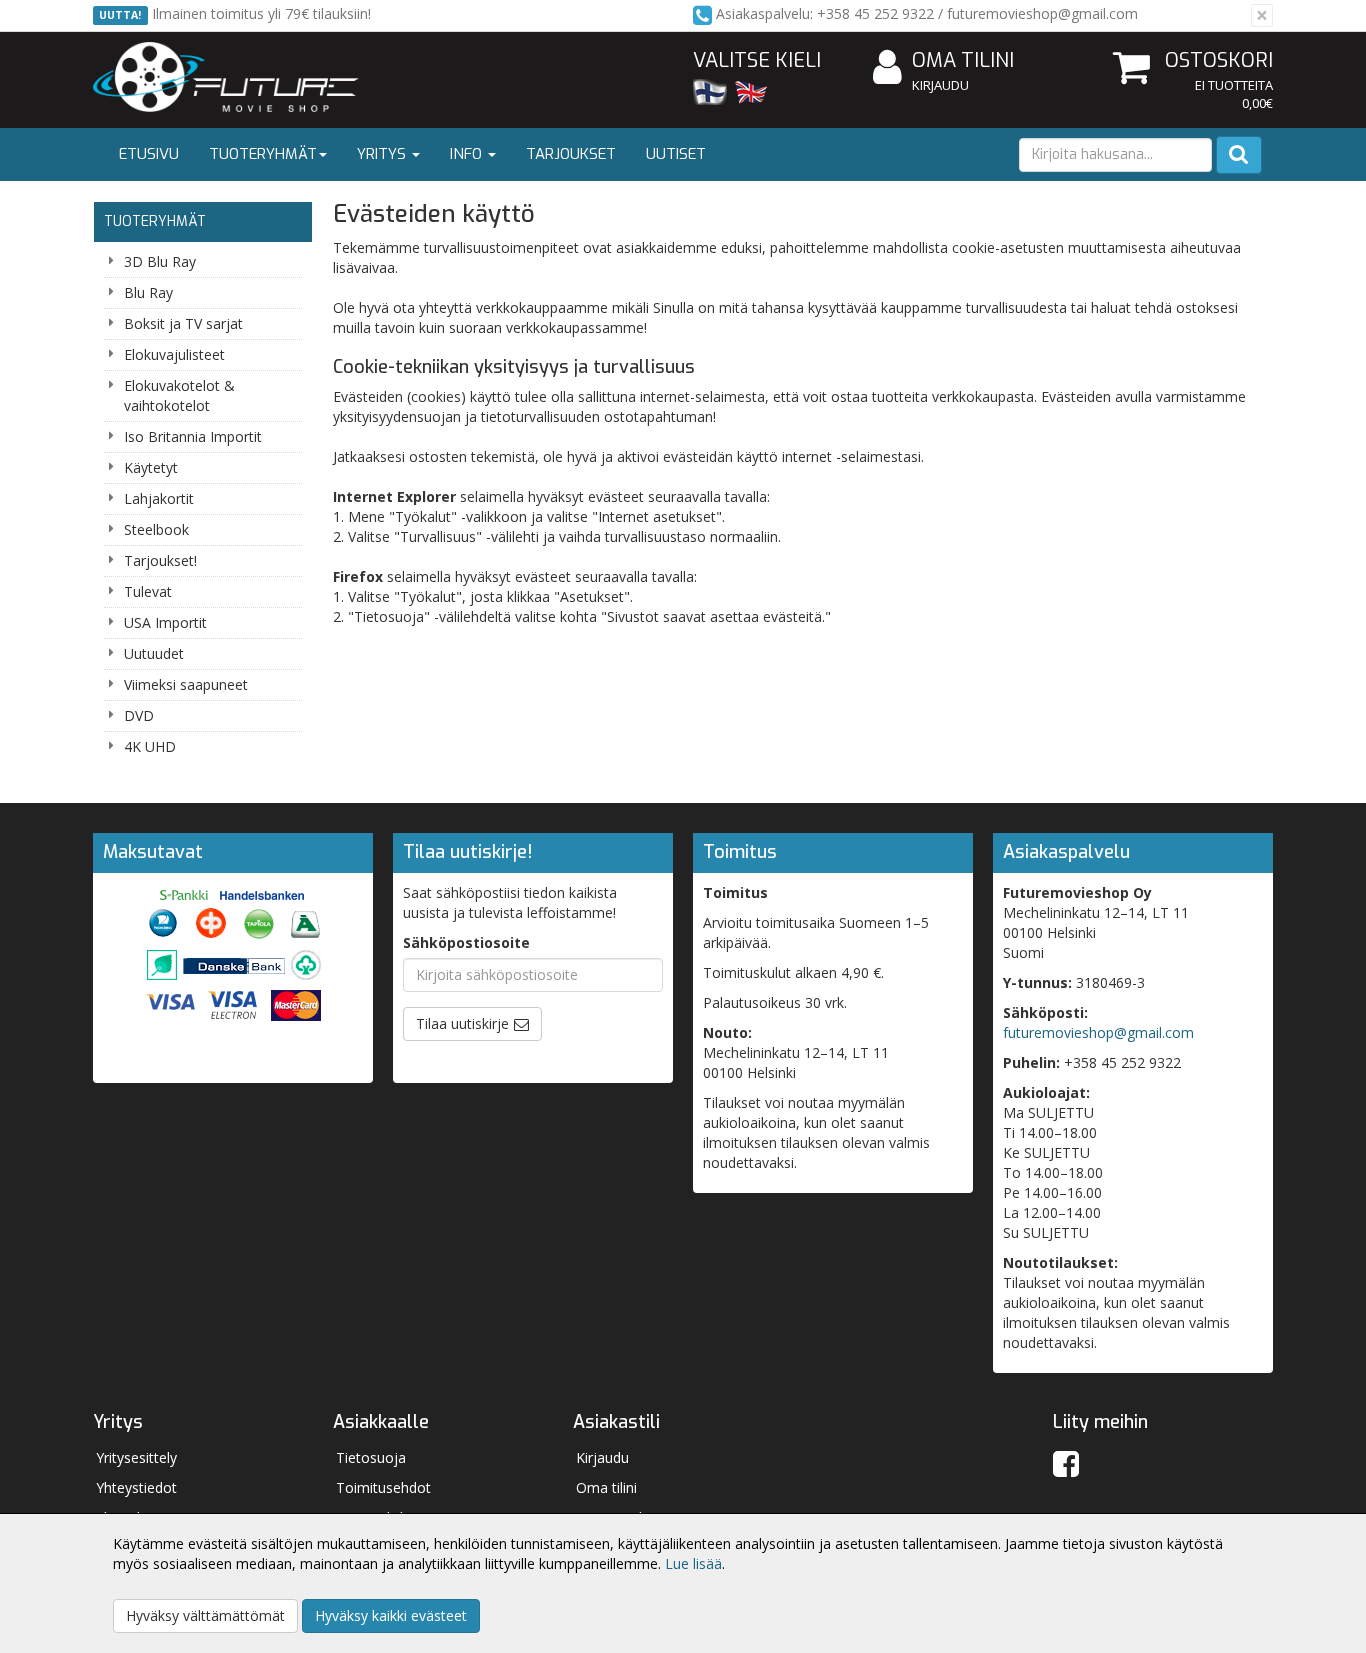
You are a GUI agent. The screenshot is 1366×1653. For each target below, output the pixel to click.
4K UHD (150, 746)
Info (468, 154)
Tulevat (148, 591)
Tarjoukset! (160, 560)
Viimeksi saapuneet (186, 684)
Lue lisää (693, 1563)
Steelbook (156, 529)
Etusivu (149, 154)
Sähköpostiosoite (466, 942)
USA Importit (165, 622)
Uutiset (676, 154)
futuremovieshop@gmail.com (1098, 1032)
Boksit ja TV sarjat (183, 323)
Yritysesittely (136, 1457)
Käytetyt (151, 467)
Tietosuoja (371, 1457)
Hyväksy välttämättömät (205, 1615)
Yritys (383, 154)
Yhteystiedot (136, 1487)
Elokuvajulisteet (174, 354)
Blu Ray (148, 292)
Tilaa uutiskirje (462, 1023)
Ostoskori (1219, 60)
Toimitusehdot (383, 1487)
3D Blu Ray (160, 261)
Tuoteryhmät (263, 154)
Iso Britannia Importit (193, 436)
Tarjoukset (571, 154)
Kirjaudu (940, 85)
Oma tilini (963, 60)
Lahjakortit (159, 498)
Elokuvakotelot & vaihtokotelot (179, 395)
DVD (139, 715)
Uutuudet (154, 653)
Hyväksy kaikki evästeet (391, 1615)
